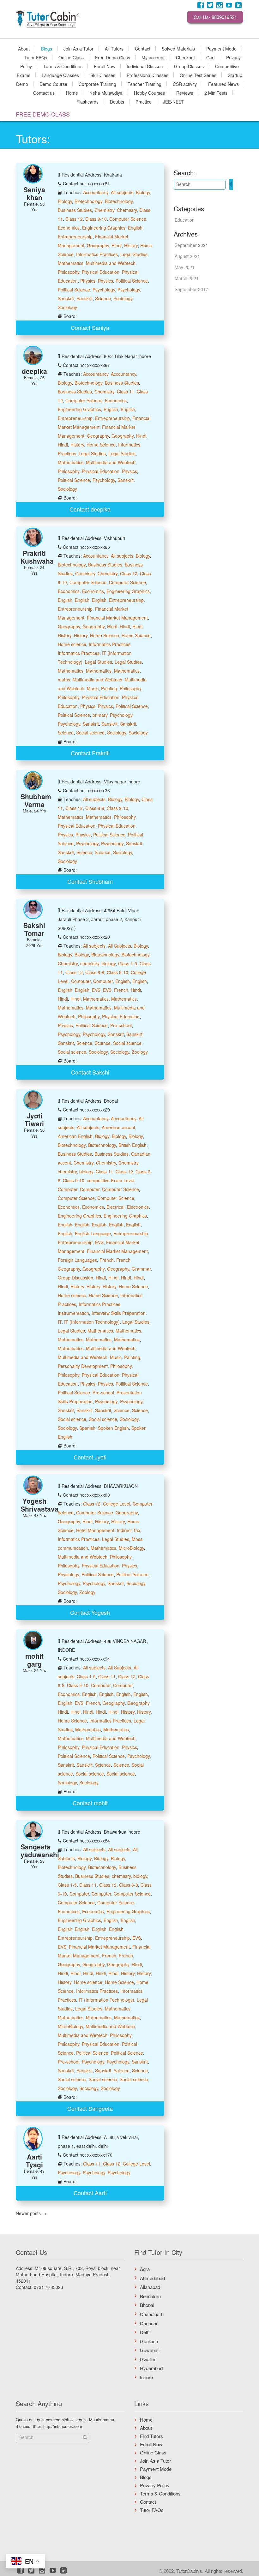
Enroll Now (105, 66)
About (24, 48)
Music (93, 688)
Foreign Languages (77, 1260)
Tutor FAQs (36, 57)
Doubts (117, 101)
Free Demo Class (113, 57)
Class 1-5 (128, 963)
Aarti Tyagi (34, 2161)
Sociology (123, 298)
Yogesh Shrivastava (39, 1505)
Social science (90, 733)
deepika (34, 371)
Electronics (138, 1207)
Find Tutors (151, 2436)
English (135, 228)
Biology (143, 192)
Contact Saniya (90, 327)
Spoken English (113, 1428)
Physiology (68, 1574)
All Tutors (114, 48)
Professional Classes (148, 75)
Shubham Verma (36, 800)
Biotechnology (88, 201)
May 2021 (185, 267)
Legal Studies (134, 254)
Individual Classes (145, 66)
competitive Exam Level (111, 1180)
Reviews (185, 93)
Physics (88, 281)
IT (60, 1322)
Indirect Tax (129, 1530)
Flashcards (87, 101)
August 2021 (187, 256)
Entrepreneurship (75, 237)
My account (153, 57)
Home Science (101, 445)
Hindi (117, 245)
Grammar (141, 1269)
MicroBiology (131, 1548)
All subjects (122, 192)
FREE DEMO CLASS (43, 114)
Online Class (71, 57)
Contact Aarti (90, 2193)
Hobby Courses (149, 93)
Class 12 (74, 219)
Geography (98, 245)
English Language (93, 1233)
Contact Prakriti (90, 753)
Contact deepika (90, 509)
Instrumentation (73, 1313)
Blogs (47, 48)
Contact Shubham (90, 881)
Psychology (104, 290)
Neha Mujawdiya (106, 93)
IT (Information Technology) (92, 1322)
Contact (143, 48)
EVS (96, 990)
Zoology (140, 1052)
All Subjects (120, 946)
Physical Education (101, 272)
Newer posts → (31, 2213)
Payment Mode (221, 48)
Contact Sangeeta (90, 2108)
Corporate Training (97, 84)
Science (103, 298)
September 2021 (191, 245)
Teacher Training (145, 84)
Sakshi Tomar (34, 929)
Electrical (115, 1207)
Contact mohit (90, 1803)
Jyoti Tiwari (34, 1120)
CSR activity (185, 84)
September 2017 (191, 289)
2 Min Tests (216, 93)
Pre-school (121, 1025)
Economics (69, 228)
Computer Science (128, 219)
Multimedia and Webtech (111, 263)
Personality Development (83, 1366)
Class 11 (126, 392)
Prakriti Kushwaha (37, 557)
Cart (211, 57)
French (121, 990)
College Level (117, 1504)
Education (185, 220)
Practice (144, 101)
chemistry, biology (98, 963)
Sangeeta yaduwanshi (40, 1851)
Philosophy (69, 272)
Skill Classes (103, 75)
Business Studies (75, 210)
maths (64, 680)
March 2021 (187, 278)
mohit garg (34, 1660)
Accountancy (96, 192)
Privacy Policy (155, 2485)
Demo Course (53, 84)
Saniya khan (34, 193)
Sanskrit (66, 298)
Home (72, 93)
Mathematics (71, 263)
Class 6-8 (95, 808)
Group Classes (189, 66)
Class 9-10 (96, 219)
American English (75, 1136)
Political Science (132, 281)
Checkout (185, 57)
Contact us (44, 93)
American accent (118, 1127)
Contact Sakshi (90, 1072)
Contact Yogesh (90, 1612)
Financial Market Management (117, 618)
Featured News (223, 84)
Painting (109, 688)
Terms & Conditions (63, 66)
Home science (72, 644)
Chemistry (104, 210)
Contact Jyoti (90, 1457)
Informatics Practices (97, 254)
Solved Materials (178, 48)
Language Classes (60, 75)
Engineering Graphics (104, 228)
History (131, 245)
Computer (81, 981)
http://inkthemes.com (63, 2426)
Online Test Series (198, 75)
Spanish (87, 1428)
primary (100, 715)
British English (133, 1145)
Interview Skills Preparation (119, 1313)
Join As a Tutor (78, 48)
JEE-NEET (174, 101)
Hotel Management (95, 1530)
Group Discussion (75, 1278)
